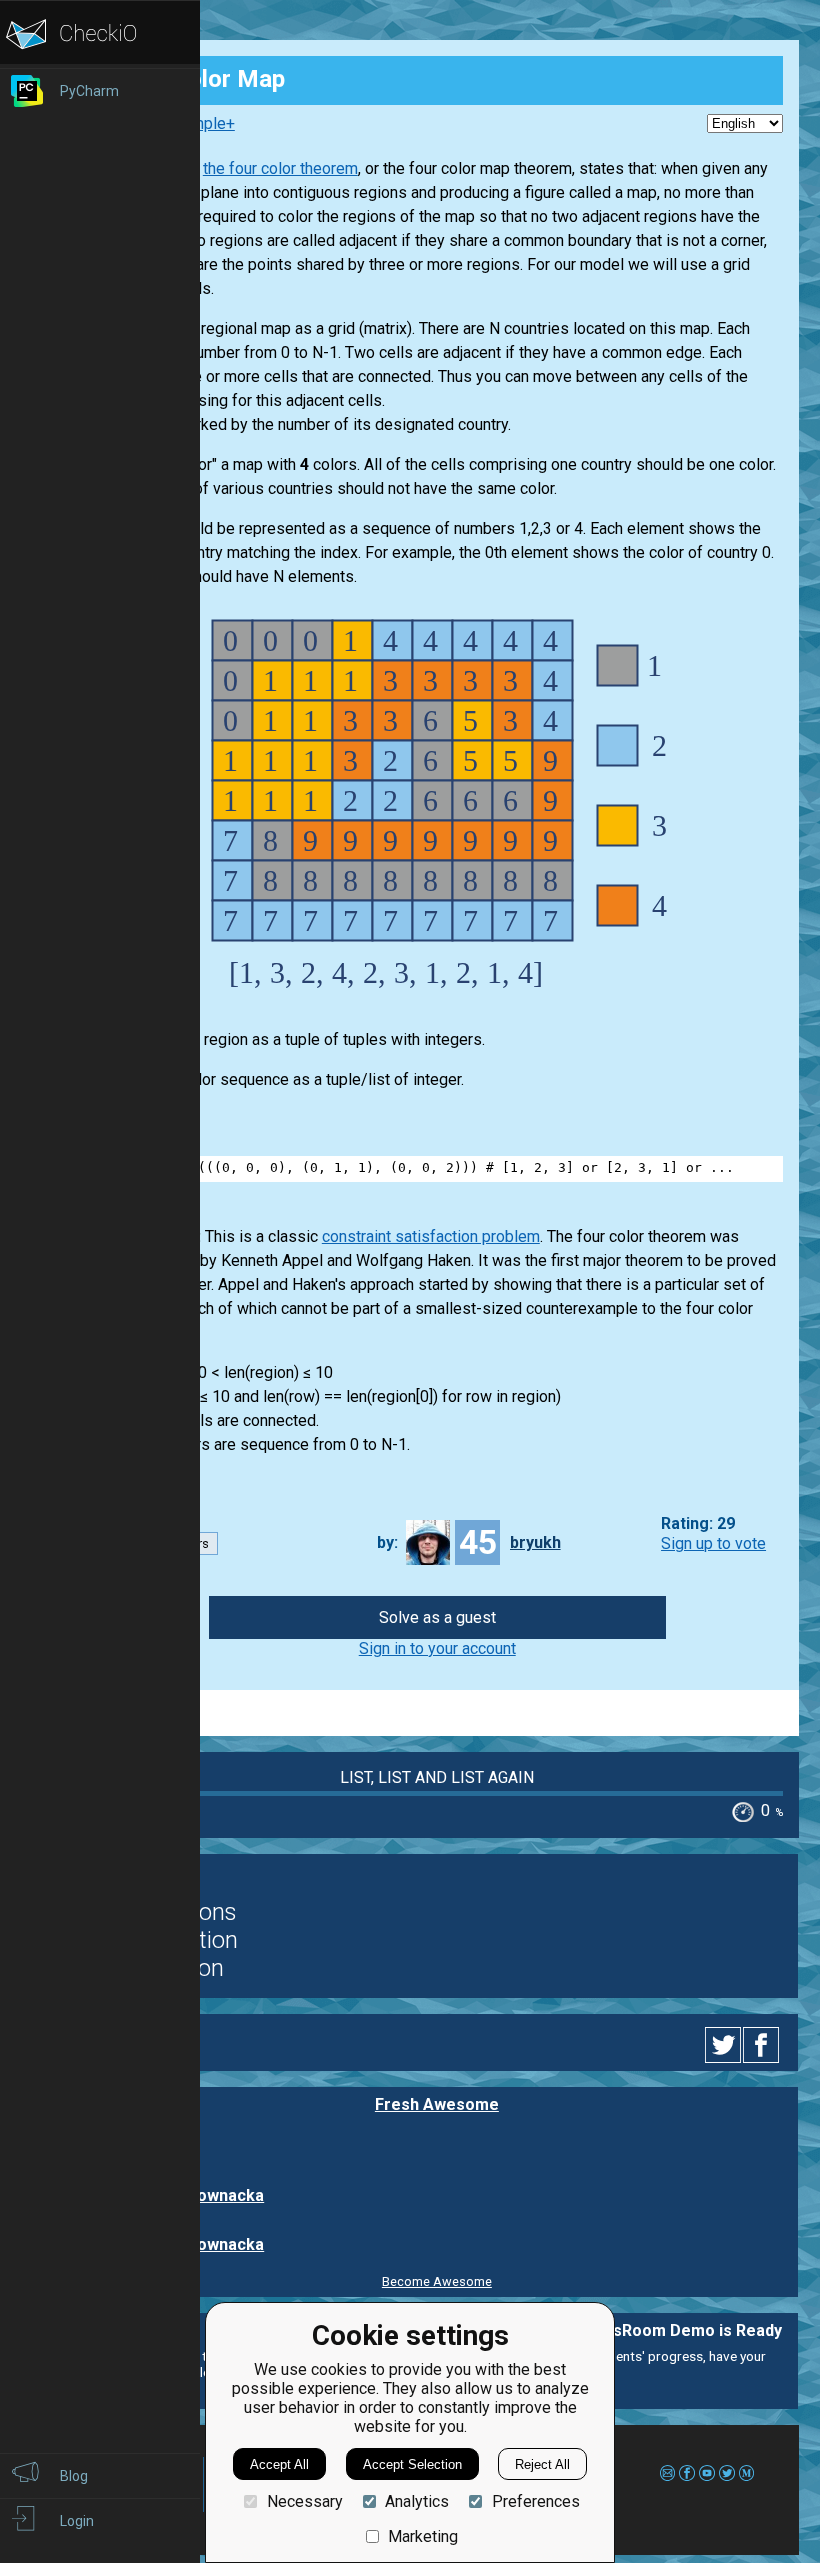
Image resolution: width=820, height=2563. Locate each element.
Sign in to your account (437, 1648)
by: (387, 1542)
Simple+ (206, 123)
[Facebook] (764, 2045)
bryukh (535, 1542)
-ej (189, 2145)
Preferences (535, 2501)
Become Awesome (437, 2281)
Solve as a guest (437, 1617)
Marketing (423, 2536)
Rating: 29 (698, 1524)
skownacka (221, 2195)
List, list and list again (437, 1777)
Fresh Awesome (437, 2104)
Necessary (304, 2501)
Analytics (417, 2501)
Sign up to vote (713, 1543)
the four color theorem (280, 168)
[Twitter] (724, 2045)
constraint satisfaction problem (431, 1236)
